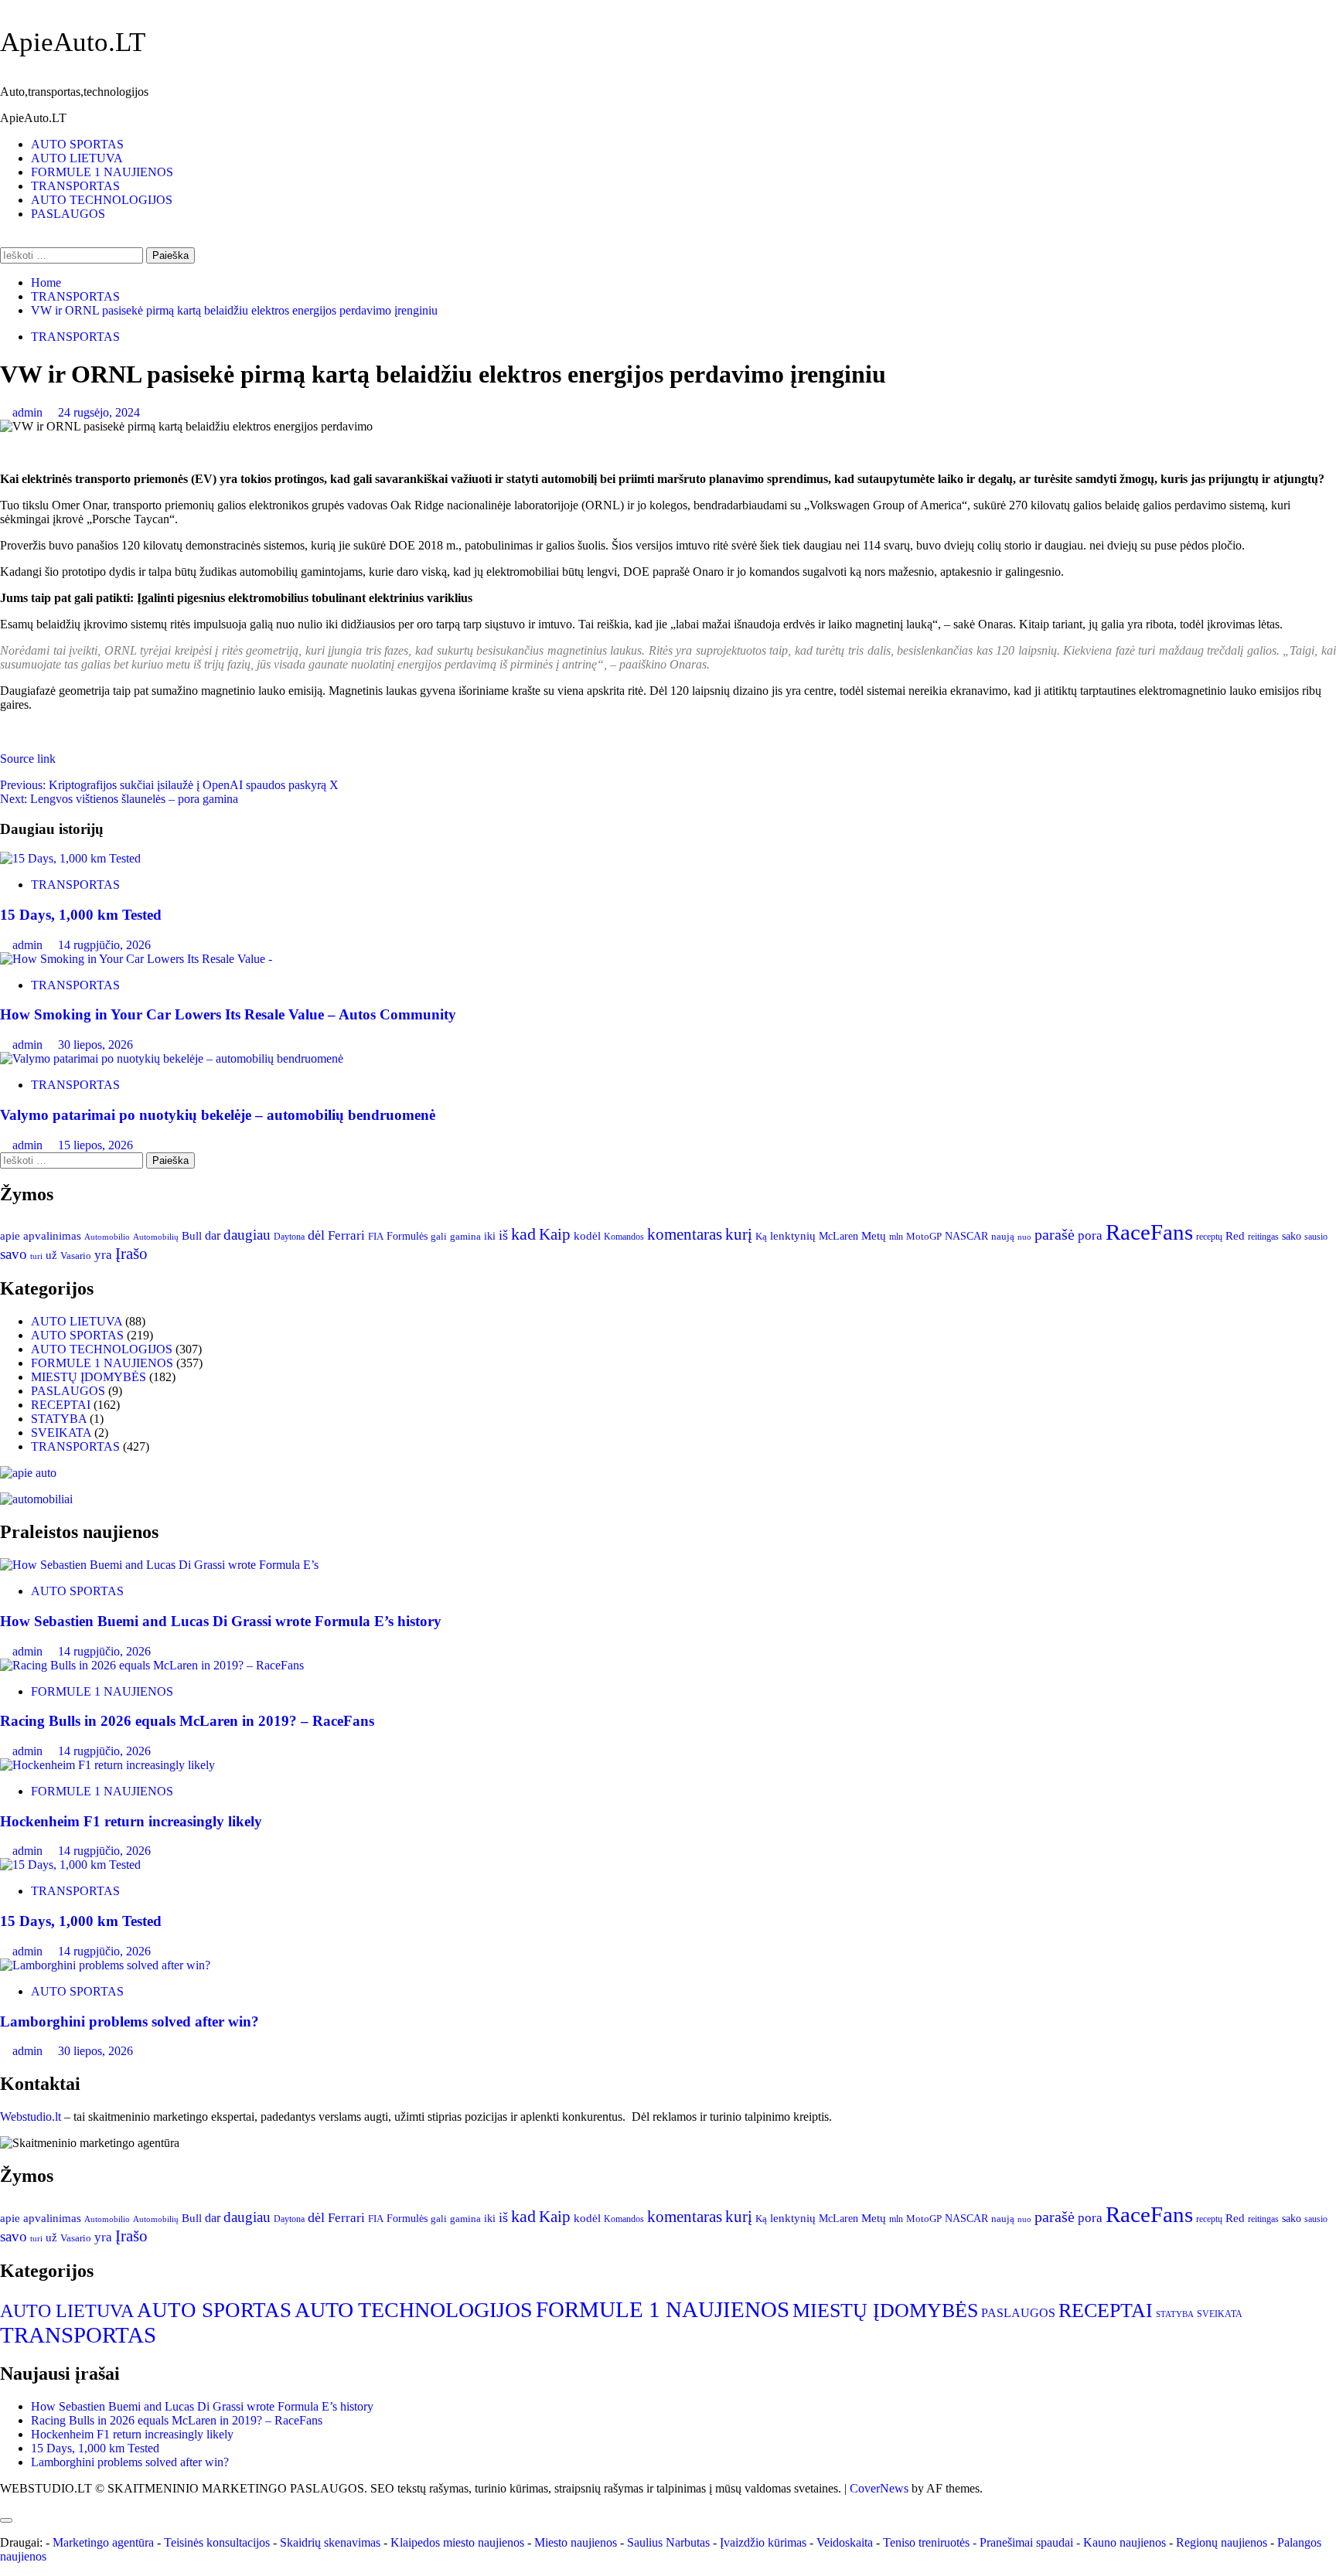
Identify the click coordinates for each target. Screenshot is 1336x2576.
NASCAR (966, 1236)
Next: (119, 799)
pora (1090, 1235)
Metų (874, 1236)
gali (439, 1236)
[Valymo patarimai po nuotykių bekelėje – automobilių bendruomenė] (172, 1058)
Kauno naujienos (1125, 2542)
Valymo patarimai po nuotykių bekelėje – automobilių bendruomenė (218, 1115)
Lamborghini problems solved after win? (130, 2021)
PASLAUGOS (68, 214)
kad (523, 1234)
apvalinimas (52, 1236)
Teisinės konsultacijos (217, 2542)
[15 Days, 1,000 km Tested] (70, 858)
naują (1003, 1237)
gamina (465, 1237)
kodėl (587, 1235)
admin (29, 412)
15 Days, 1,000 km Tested (81, 915)
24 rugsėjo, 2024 (99, 412)
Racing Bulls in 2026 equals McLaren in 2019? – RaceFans (187, 1721)
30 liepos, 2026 (95, 1045)
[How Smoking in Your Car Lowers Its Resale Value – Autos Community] (136, 959)
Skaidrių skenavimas (330, 2542)
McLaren (838, 1236)
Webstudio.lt (31, 2117)
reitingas (1263, 1237)
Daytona (289, 1237)
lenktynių (793, 1235)
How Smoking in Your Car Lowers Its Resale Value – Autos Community (228, 1014)
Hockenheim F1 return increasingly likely (131, 1821)
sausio (1316, 1237)
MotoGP (924, 1237)
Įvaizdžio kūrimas (763, 2542)
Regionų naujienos (1222, 2542)
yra (103, 1255)
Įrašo (131, 1254)
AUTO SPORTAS (77, 144)
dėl (316, 1235)
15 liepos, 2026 (95, 1145)
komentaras (685, 1234)
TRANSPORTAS (75, 186)
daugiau (247, 1235)
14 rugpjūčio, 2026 (104, 945)
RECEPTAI (61, 1405)
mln (896, 1237)
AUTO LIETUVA (77, 158)
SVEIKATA (61, 1433)
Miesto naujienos (576, 2542)
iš (503, 1235)
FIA (376, 1237)
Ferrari (346, 1235)
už (51, 1255)
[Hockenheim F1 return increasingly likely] (107, 1765)
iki (490, 1236)
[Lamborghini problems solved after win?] (105, 1965)
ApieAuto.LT (73, 42)
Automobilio (107, 1237)
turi (36, 1256)
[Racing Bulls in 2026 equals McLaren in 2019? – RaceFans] (152, 1665)
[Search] (5, 240)
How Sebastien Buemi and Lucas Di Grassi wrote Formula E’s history (221, 1621)
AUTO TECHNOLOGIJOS (102, 200)
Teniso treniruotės (926, 2542)
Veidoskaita (845, 2542)
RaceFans (1149, 1232)
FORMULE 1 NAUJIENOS (102, 172)
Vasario (76, 1256)
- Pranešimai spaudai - (1028, 2542)
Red (1235, 1235)
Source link (28, 759)
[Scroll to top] (5, 2502)
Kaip (555, 1234)
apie (10, 1235)
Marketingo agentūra (103, 2542)
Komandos (624, 1237)
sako (1292, 1236)
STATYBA (59, 1419)
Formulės (407, 1236)
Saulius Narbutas (668, 2542)
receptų (1209, 1237)
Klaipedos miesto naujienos (457, 2542)
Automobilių (156, 1237)
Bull (192, 1235)
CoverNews (879, 2488)
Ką (761, 1236)
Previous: (169, 785)
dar (213, 1235)
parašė (1055, 1234)
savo (14, 1254)
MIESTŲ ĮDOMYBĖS (89, 1377)
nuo (1024, 1237)
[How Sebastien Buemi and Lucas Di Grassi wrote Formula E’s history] (159, 1565)
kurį (739, 1234)
